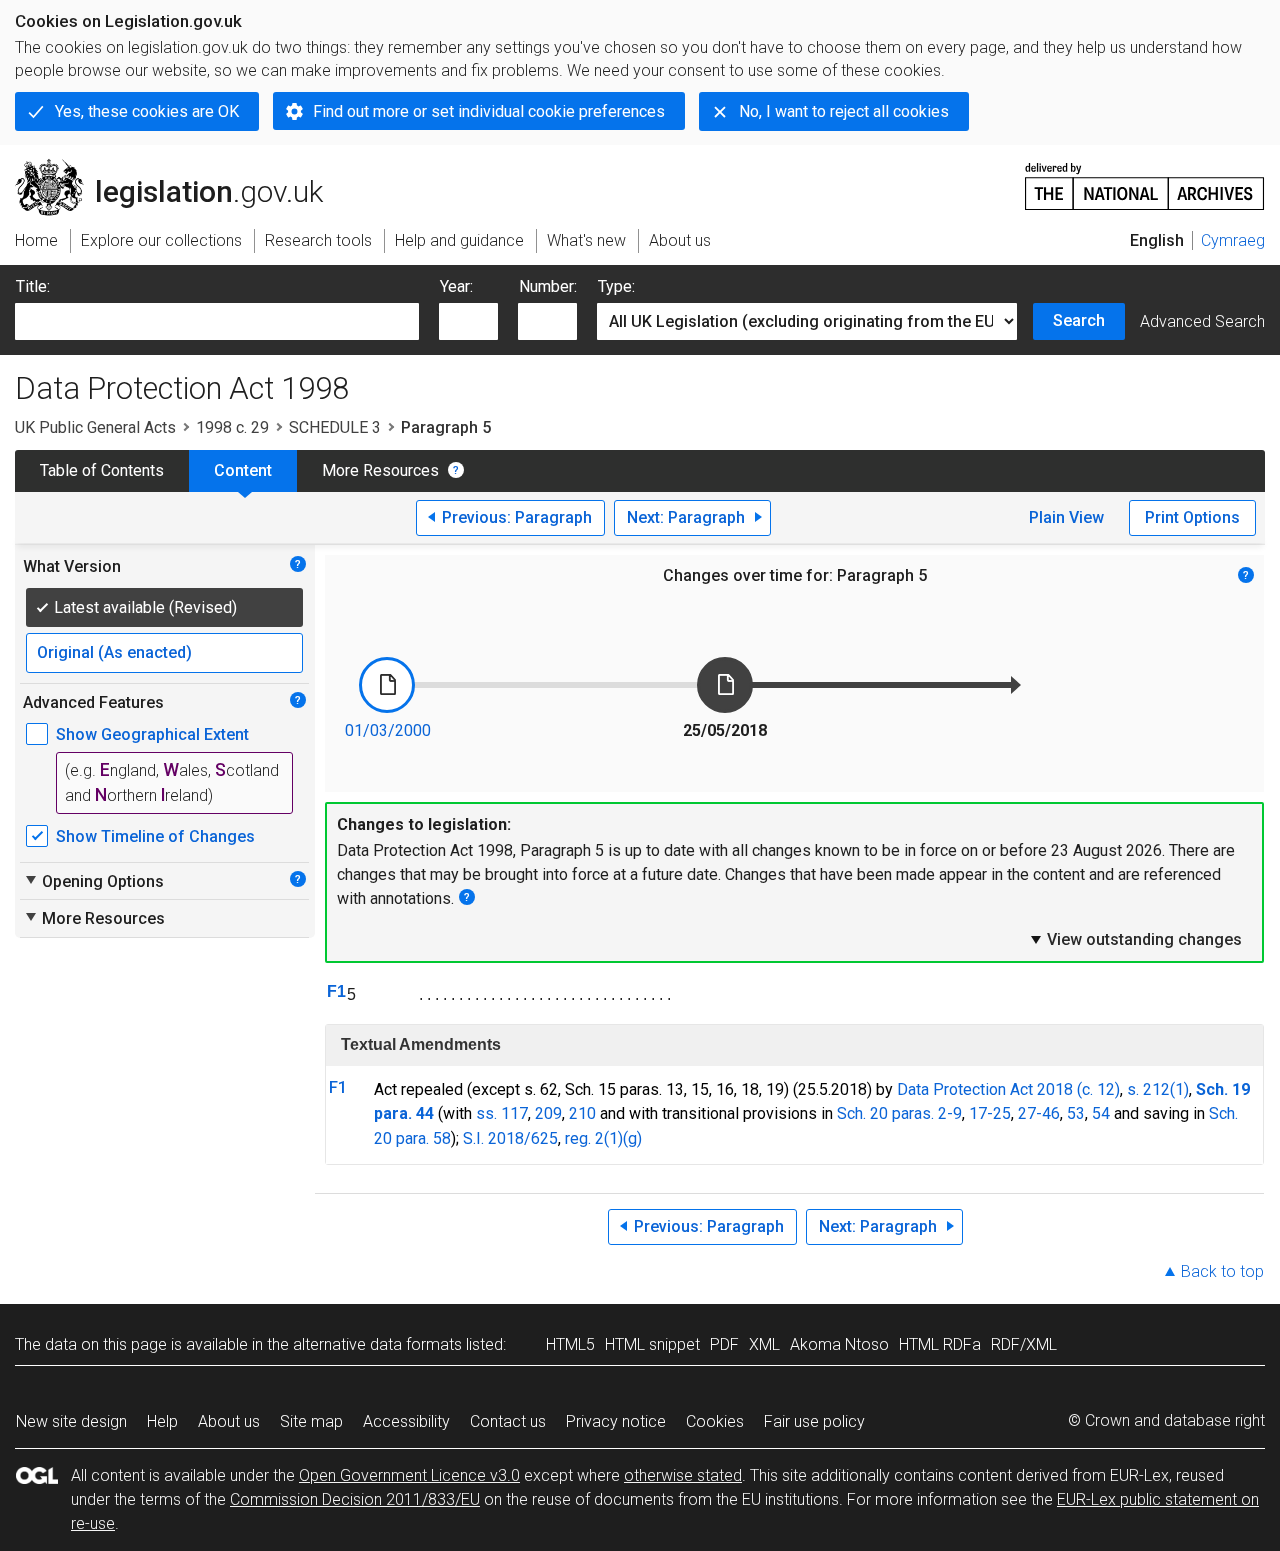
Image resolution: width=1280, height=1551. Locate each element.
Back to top (1222, 1271)
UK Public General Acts (95, 427)
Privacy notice (616, 1421)
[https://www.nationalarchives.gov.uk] (1145, 178)
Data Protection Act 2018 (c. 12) (1008, 1089)
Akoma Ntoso (839, 1344)
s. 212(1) (1158, 1089)
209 (548, 1113)
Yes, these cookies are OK (147, 111)
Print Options (1192, 517)
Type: (616, 286)
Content (243, 470)
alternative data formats (377, 1344)
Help (162, 1421)
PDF (724, 1344)
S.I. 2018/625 (510, 1138)
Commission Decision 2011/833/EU (355, 1499)
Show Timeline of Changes (155, 836)
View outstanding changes (1135, 939)
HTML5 (570, 1344)
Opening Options (93, 881)
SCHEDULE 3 (335, 427)
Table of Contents (102, 470)
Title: (33, 286)
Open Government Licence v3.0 (409, 1475)
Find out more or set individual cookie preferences (489, 111)
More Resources (380, 470)
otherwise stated (683, 1475)
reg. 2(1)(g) (603, 1138)
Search (1079, 320)
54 (1101, 1113)
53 (1076, 1113)
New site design (71, 1421)
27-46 (1039, 1113)
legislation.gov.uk (180, 167)
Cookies (715, 1421)
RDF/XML (1024, 1344)
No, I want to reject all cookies (844, 111)
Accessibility (406, 1421)
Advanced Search (1202, 321)
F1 (336, 991)
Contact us (508, 1421)
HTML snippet (652, 1344)
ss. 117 (502, 1113)
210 (582, 1113)
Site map (311, 1421)
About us (229, 1421)
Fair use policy (814, 1421)
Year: (456, 286)
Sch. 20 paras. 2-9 (899, 1113)
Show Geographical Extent (152, 734)
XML (764, 1344)
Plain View (1066, 517)
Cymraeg (1233, 240)
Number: (548, 286)
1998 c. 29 (232, 427)
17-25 (990, 1113)
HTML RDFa (940, 1344)
